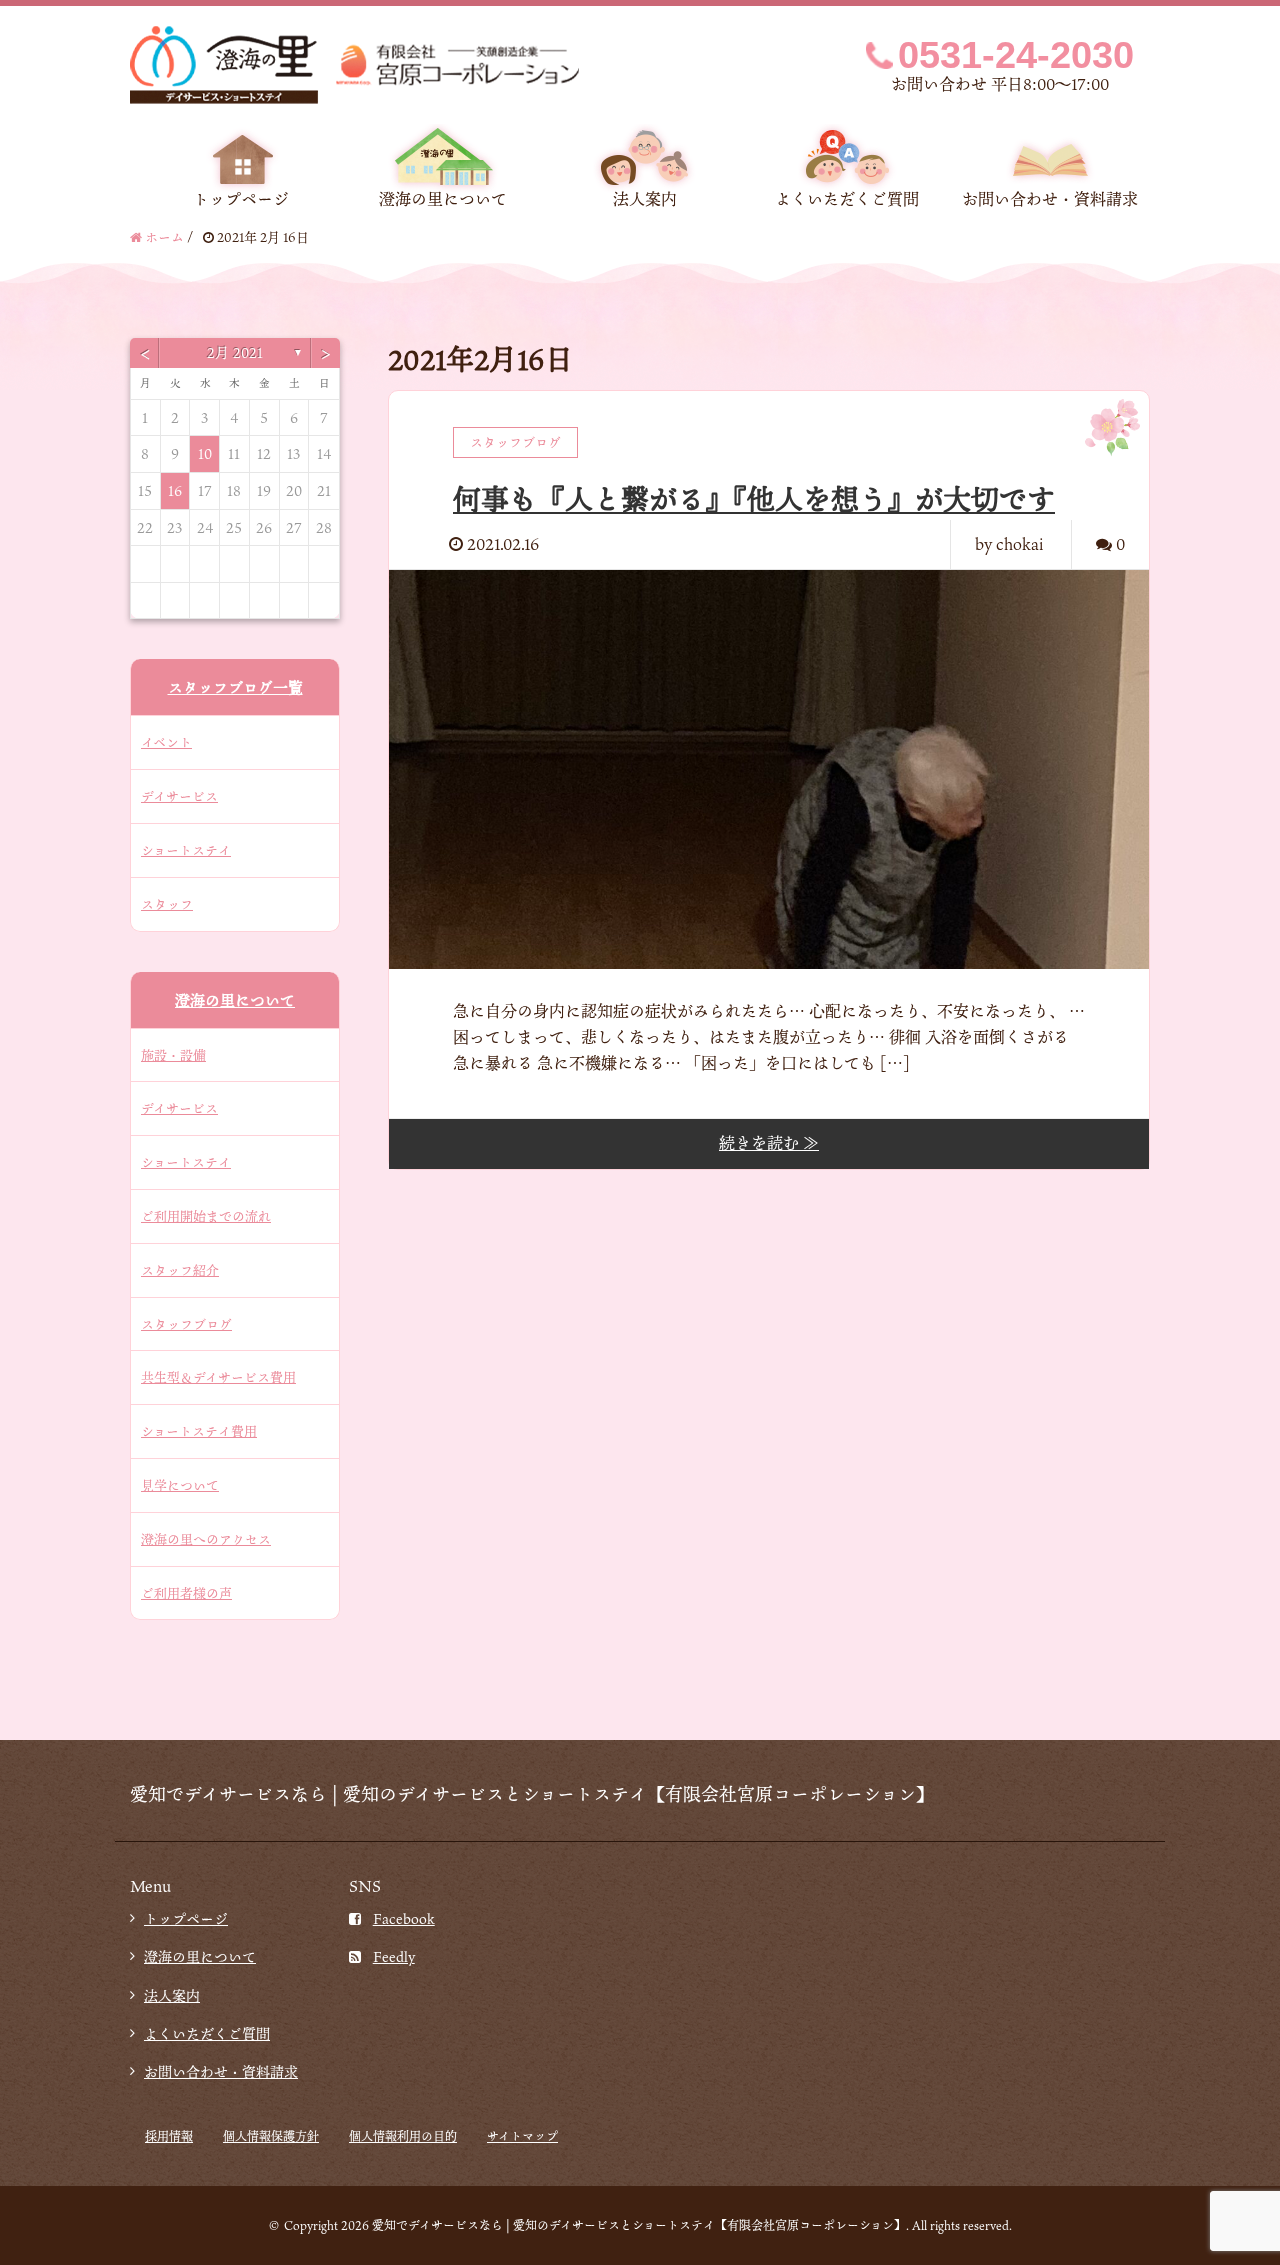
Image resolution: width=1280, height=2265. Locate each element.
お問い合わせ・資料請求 (1050, 199)
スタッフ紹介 (180, 1270)
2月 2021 (235, 352)
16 (175, 490)
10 (205, 453)
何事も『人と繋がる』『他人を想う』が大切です (754, 499)
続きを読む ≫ (769, 1143)
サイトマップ (522, 2136)
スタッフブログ (186, 1324)
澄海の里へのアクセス (206, 1539)
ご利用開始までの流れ (206, 1216)
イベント (166, 742)
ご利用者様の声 (186, 1593)
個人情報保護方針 (271, 2136)
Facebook (404, 1918)
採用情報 (169, 2136)
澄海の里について (443, 199)
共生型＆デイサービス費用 (218, 1377)
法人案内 (645, 199)
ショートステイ (186, 850)
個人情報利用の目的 (403, 2136)
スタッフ (167, 904)
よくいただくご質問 (847, 199)
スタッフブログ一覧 (235, 687)
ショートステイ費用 (199, 1431)
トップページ (241, 199)
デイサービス (179, 796)
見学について (180, 1485)
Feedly (394, 1956)
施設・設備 (173, 1055)
